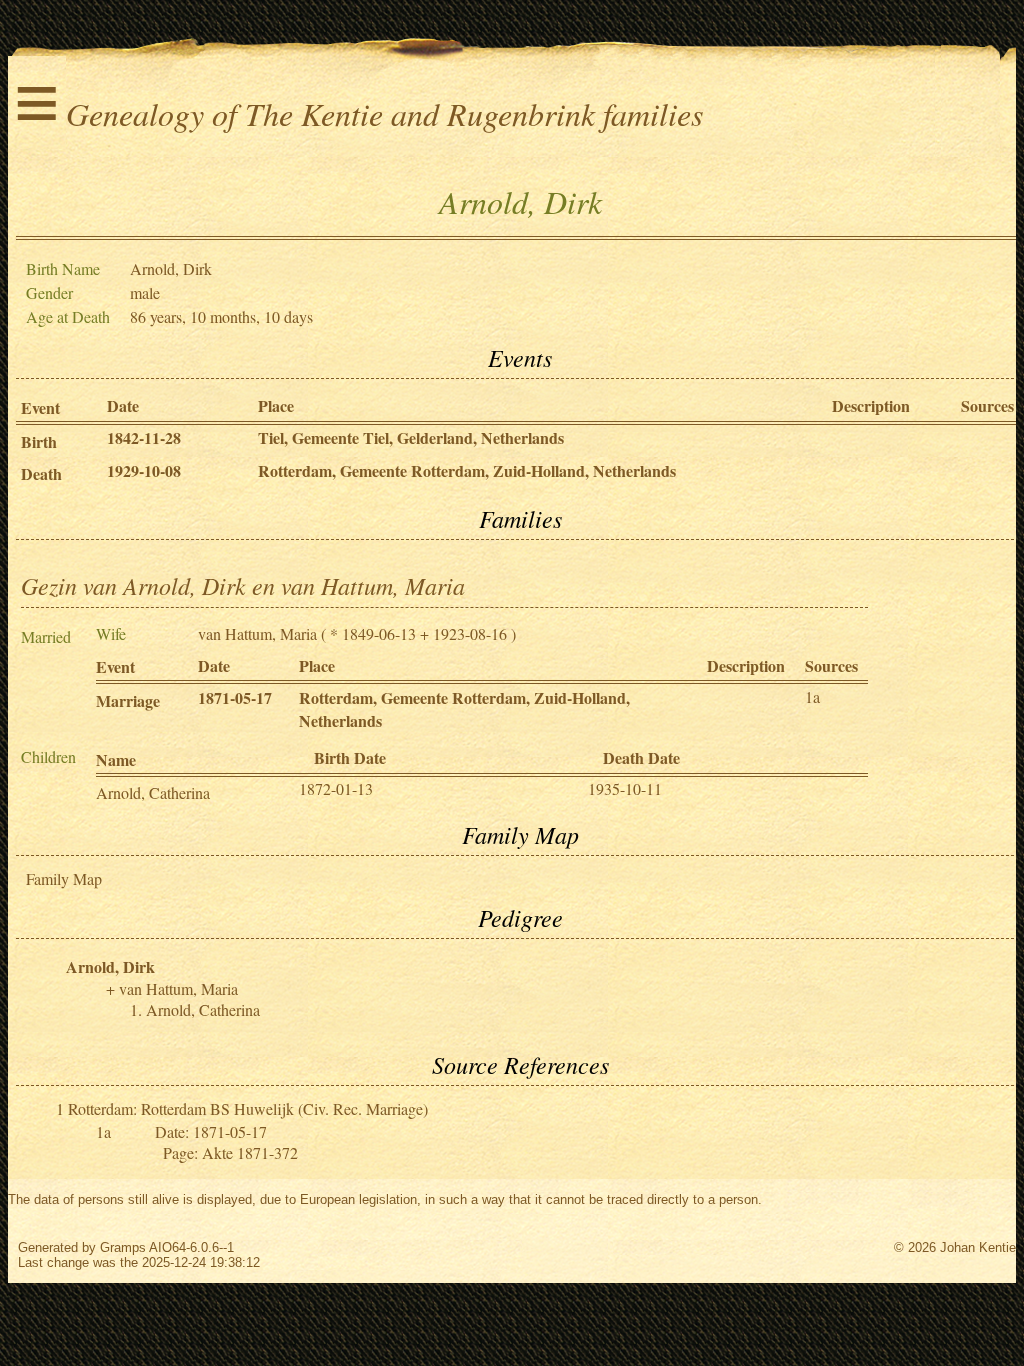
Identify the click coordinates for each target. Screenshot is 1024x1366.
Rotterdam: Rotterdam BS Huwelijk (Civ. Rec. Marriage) (248, 1108)
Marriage (128, 700)
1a (812, 696)
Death (41, 473)
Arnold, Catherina (153, 792)
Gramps (123, 1247)
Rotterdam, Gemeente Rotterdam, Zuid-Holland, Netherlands (467, 470)
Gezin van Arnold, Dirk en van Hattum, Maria (243, 585)
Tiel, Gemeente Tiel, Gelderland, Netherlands (411, 437)
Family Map (64, 878)
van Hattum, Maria (257, 633)
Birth (39, 441)
